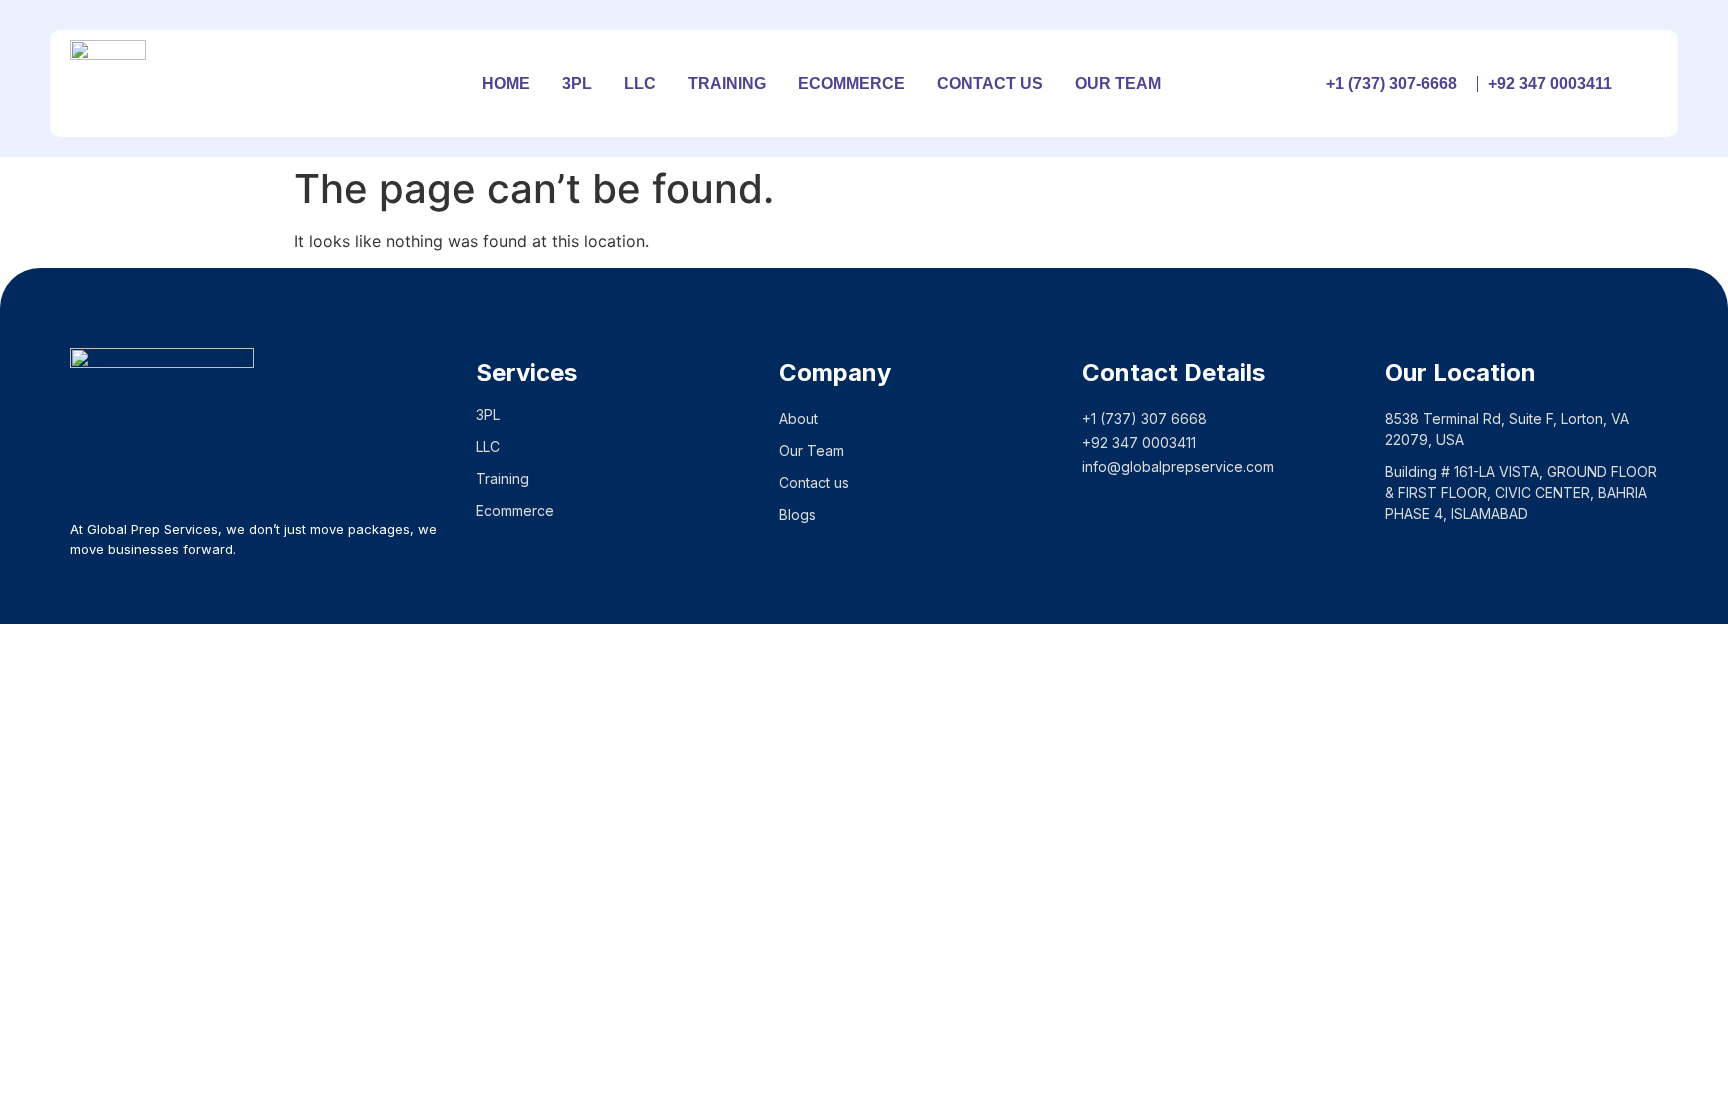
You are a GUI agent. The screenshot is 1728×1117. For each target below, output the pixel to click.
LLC (640, 83)
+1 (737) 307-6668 (1391, 83)
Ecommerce (851, 83)
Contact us (990, 83)
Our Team (1118, 83)
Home (506, 83)
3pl (577, 83)
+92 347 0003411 (1550, 83)
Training (727, 83)
